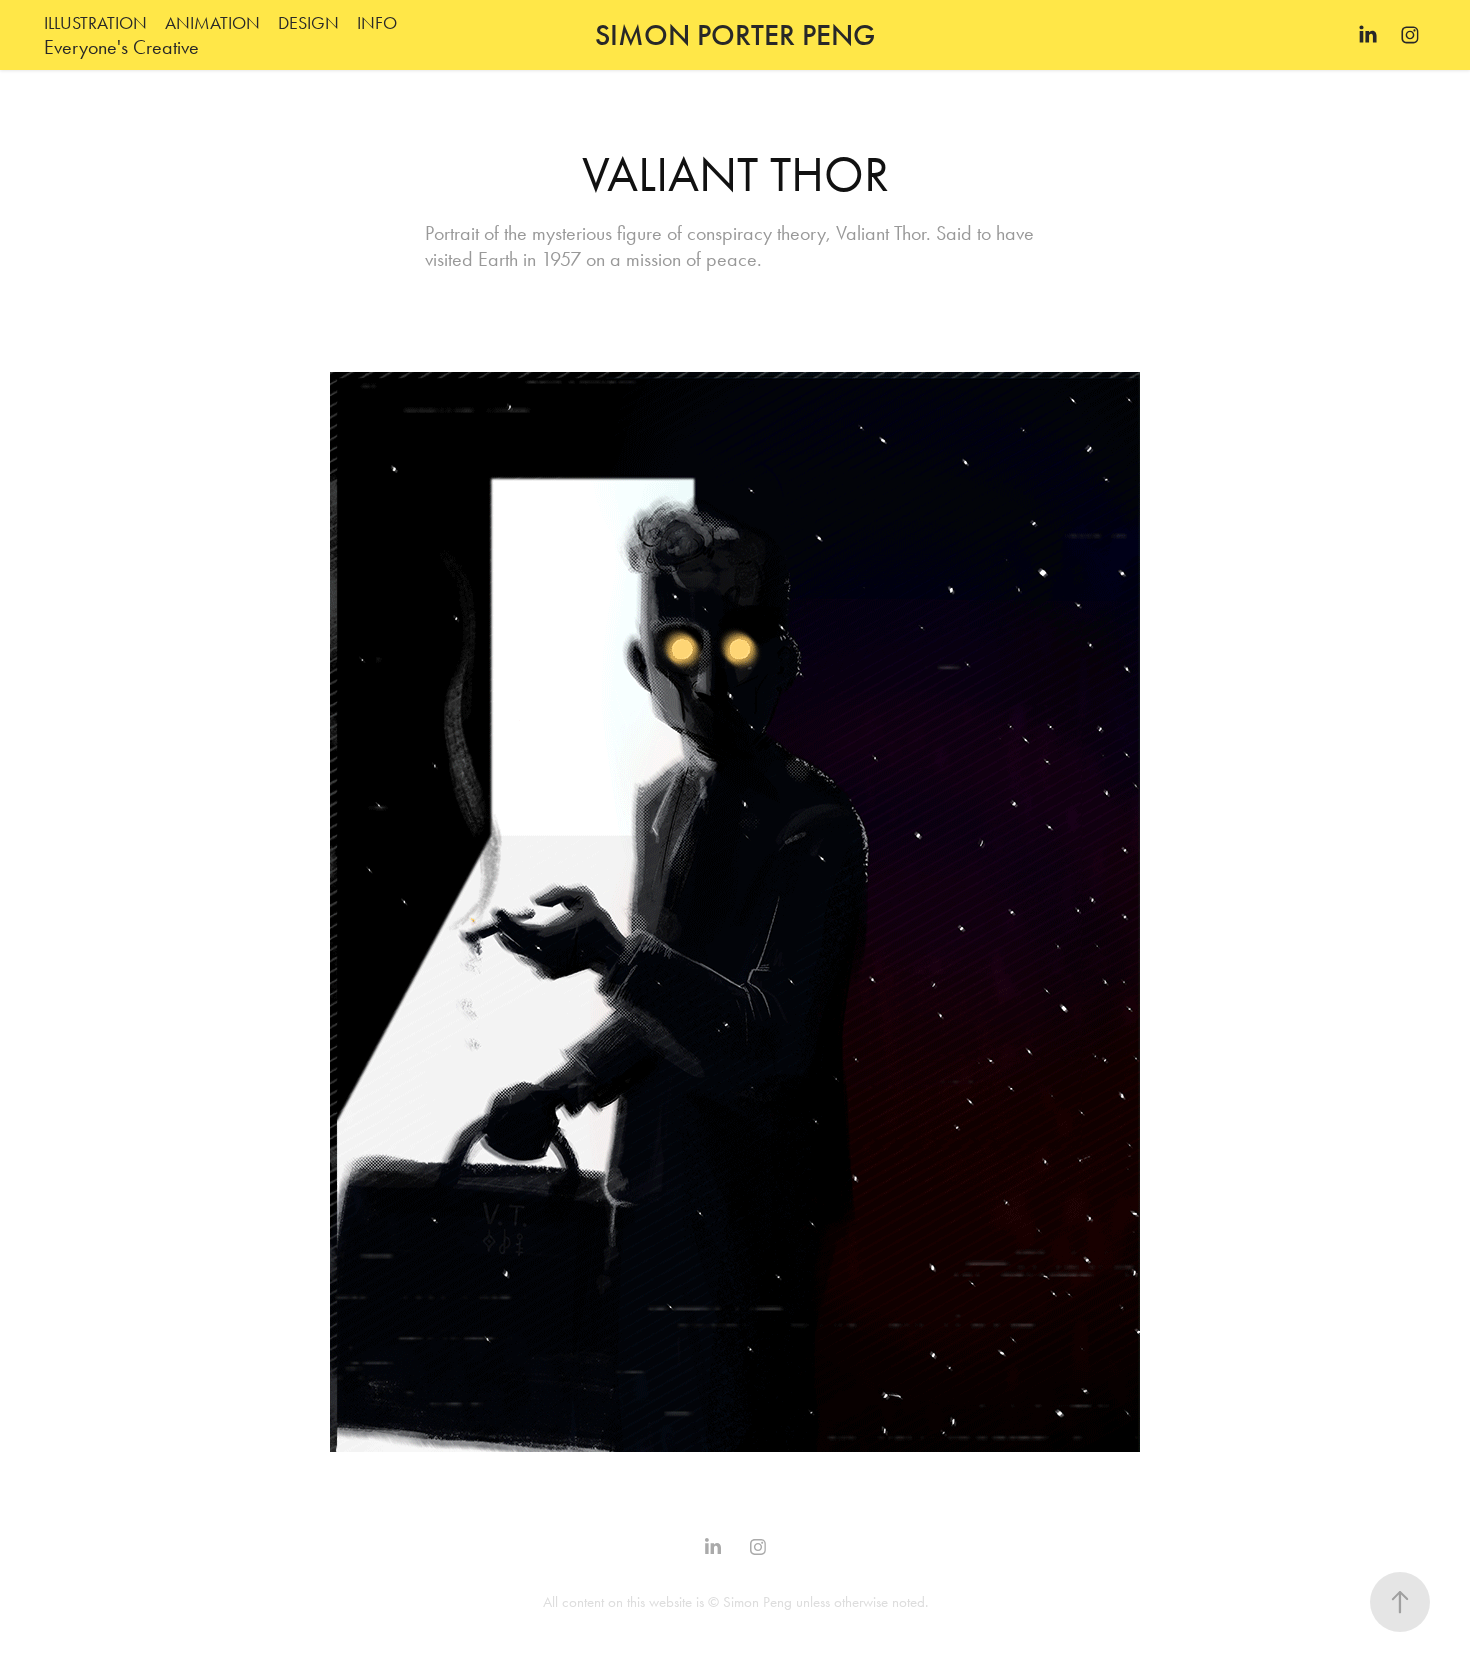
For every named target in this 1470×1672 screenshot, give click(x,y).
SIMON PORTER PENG (735, 35)
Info (377, 23)
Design (308, 23)
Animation (212, 23)
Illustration (95, 23)
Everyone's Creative (121, 47)
